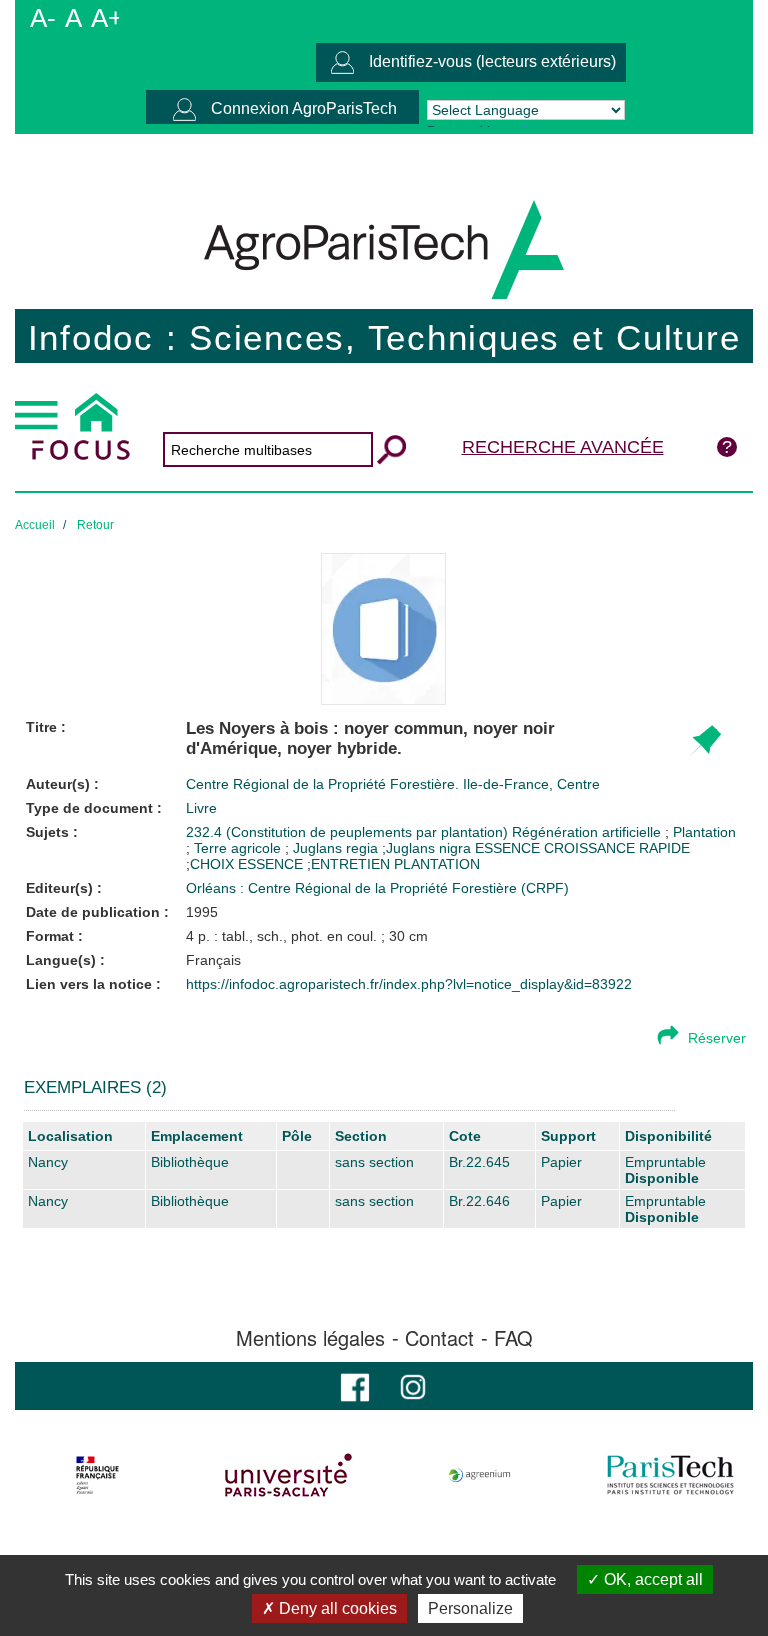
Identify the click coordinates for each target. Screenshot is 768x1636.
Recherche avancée (563, 447)
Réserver (717, 1038)
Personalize (470, 1608)
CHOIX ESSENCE (246, 864)
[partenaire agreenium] (480, 1475)
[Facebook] (355, 1385)
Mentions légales (310, 1338)
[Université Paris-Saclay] (289, 1475)
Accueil (35, 525)
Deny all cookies (336, 1608)
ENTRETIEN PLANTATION (395, 864)
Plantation (704, 832)
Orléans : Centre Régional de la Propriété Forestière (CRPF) (377, 888)
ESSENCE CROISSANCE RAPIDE (582, 848)
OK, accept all (651, 1579)
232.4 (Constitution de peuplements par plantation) (349, 832)
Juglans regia (337, 848)
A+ (107, 18)
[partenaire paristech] (670, 1475)
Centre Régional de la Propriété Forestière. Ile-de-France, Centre (393, 784)
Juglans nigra (428, 848)
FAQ (513, 1338)
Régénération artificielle (588, 832)
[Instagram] (413, 1385)
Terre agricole (239, 848)
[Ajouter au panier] (704, 741)
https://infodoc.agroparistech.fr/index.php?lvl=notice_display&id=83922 (409, 984)
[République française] (98, 1475)
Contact (439, 1338)
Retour (95, 525)
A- (43, 18)
